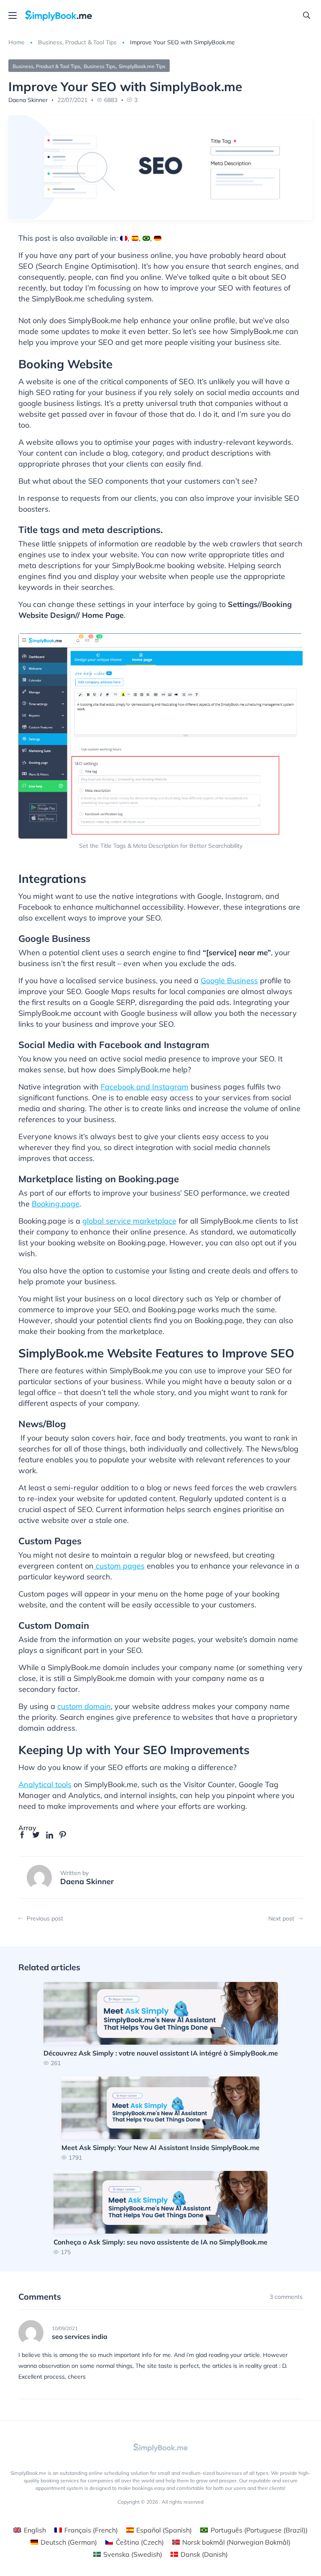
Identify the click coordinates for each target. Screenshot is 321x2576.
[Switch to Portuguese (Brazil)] (146, 238)
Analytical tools (45, 1784)
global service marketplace (129, 1221)
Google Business (229, 981)
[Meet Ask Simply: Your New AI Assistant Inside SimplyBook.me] (160, 2118)
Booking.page (56, 1204)
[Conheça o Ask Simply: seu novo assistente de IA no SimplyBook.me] (160, 2213)
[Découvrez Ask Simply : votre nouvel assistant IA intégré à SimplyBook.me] (161, 2024)
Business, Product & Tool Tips (77, 42)
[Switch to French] (124, 238)
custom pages (119, 1566)
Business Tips (99, 66)
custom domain (84, 1706)
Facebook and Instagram (145, 1087)
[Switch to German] (158, 238)
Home (17, 42)
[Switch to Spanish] (135, 238)
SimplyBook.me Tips (142, 66)
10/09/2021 (65, 2329)
